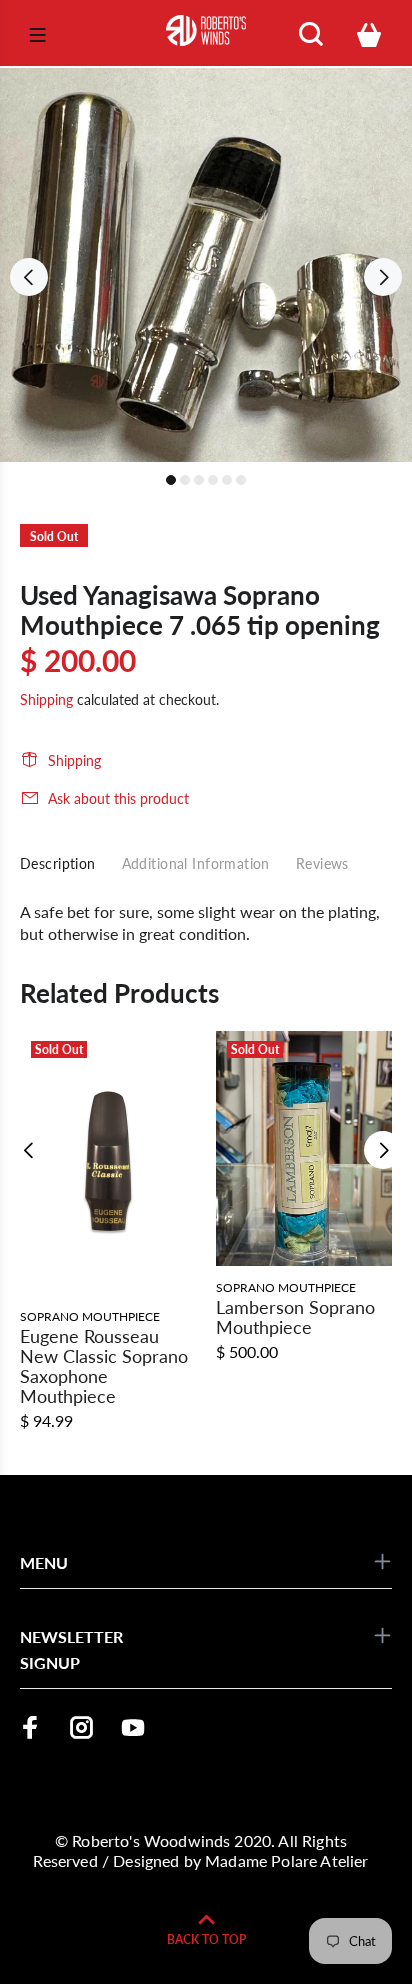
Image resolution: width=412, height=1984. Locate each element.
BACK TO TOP (206, 1939)
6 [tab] (241, 480)
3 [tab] (199, 480)
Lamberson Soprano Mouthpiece (295, 1317)
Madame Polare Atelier (286, 1860)
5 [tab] (227, 480)
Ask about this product (118, 798)
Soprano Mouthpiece (90, 1316)
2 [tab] (185, 480)
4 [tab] (213, 480)
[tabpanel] (206, 265)
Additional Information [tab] (196, 863)
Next (383, 277)
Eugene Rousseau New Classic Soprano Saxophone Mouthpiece (104, 1366)
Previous (29, 277)
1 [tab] (171, 480)
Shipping (46, 699)
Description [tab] (58, 863)
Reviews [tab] (322, 863)
